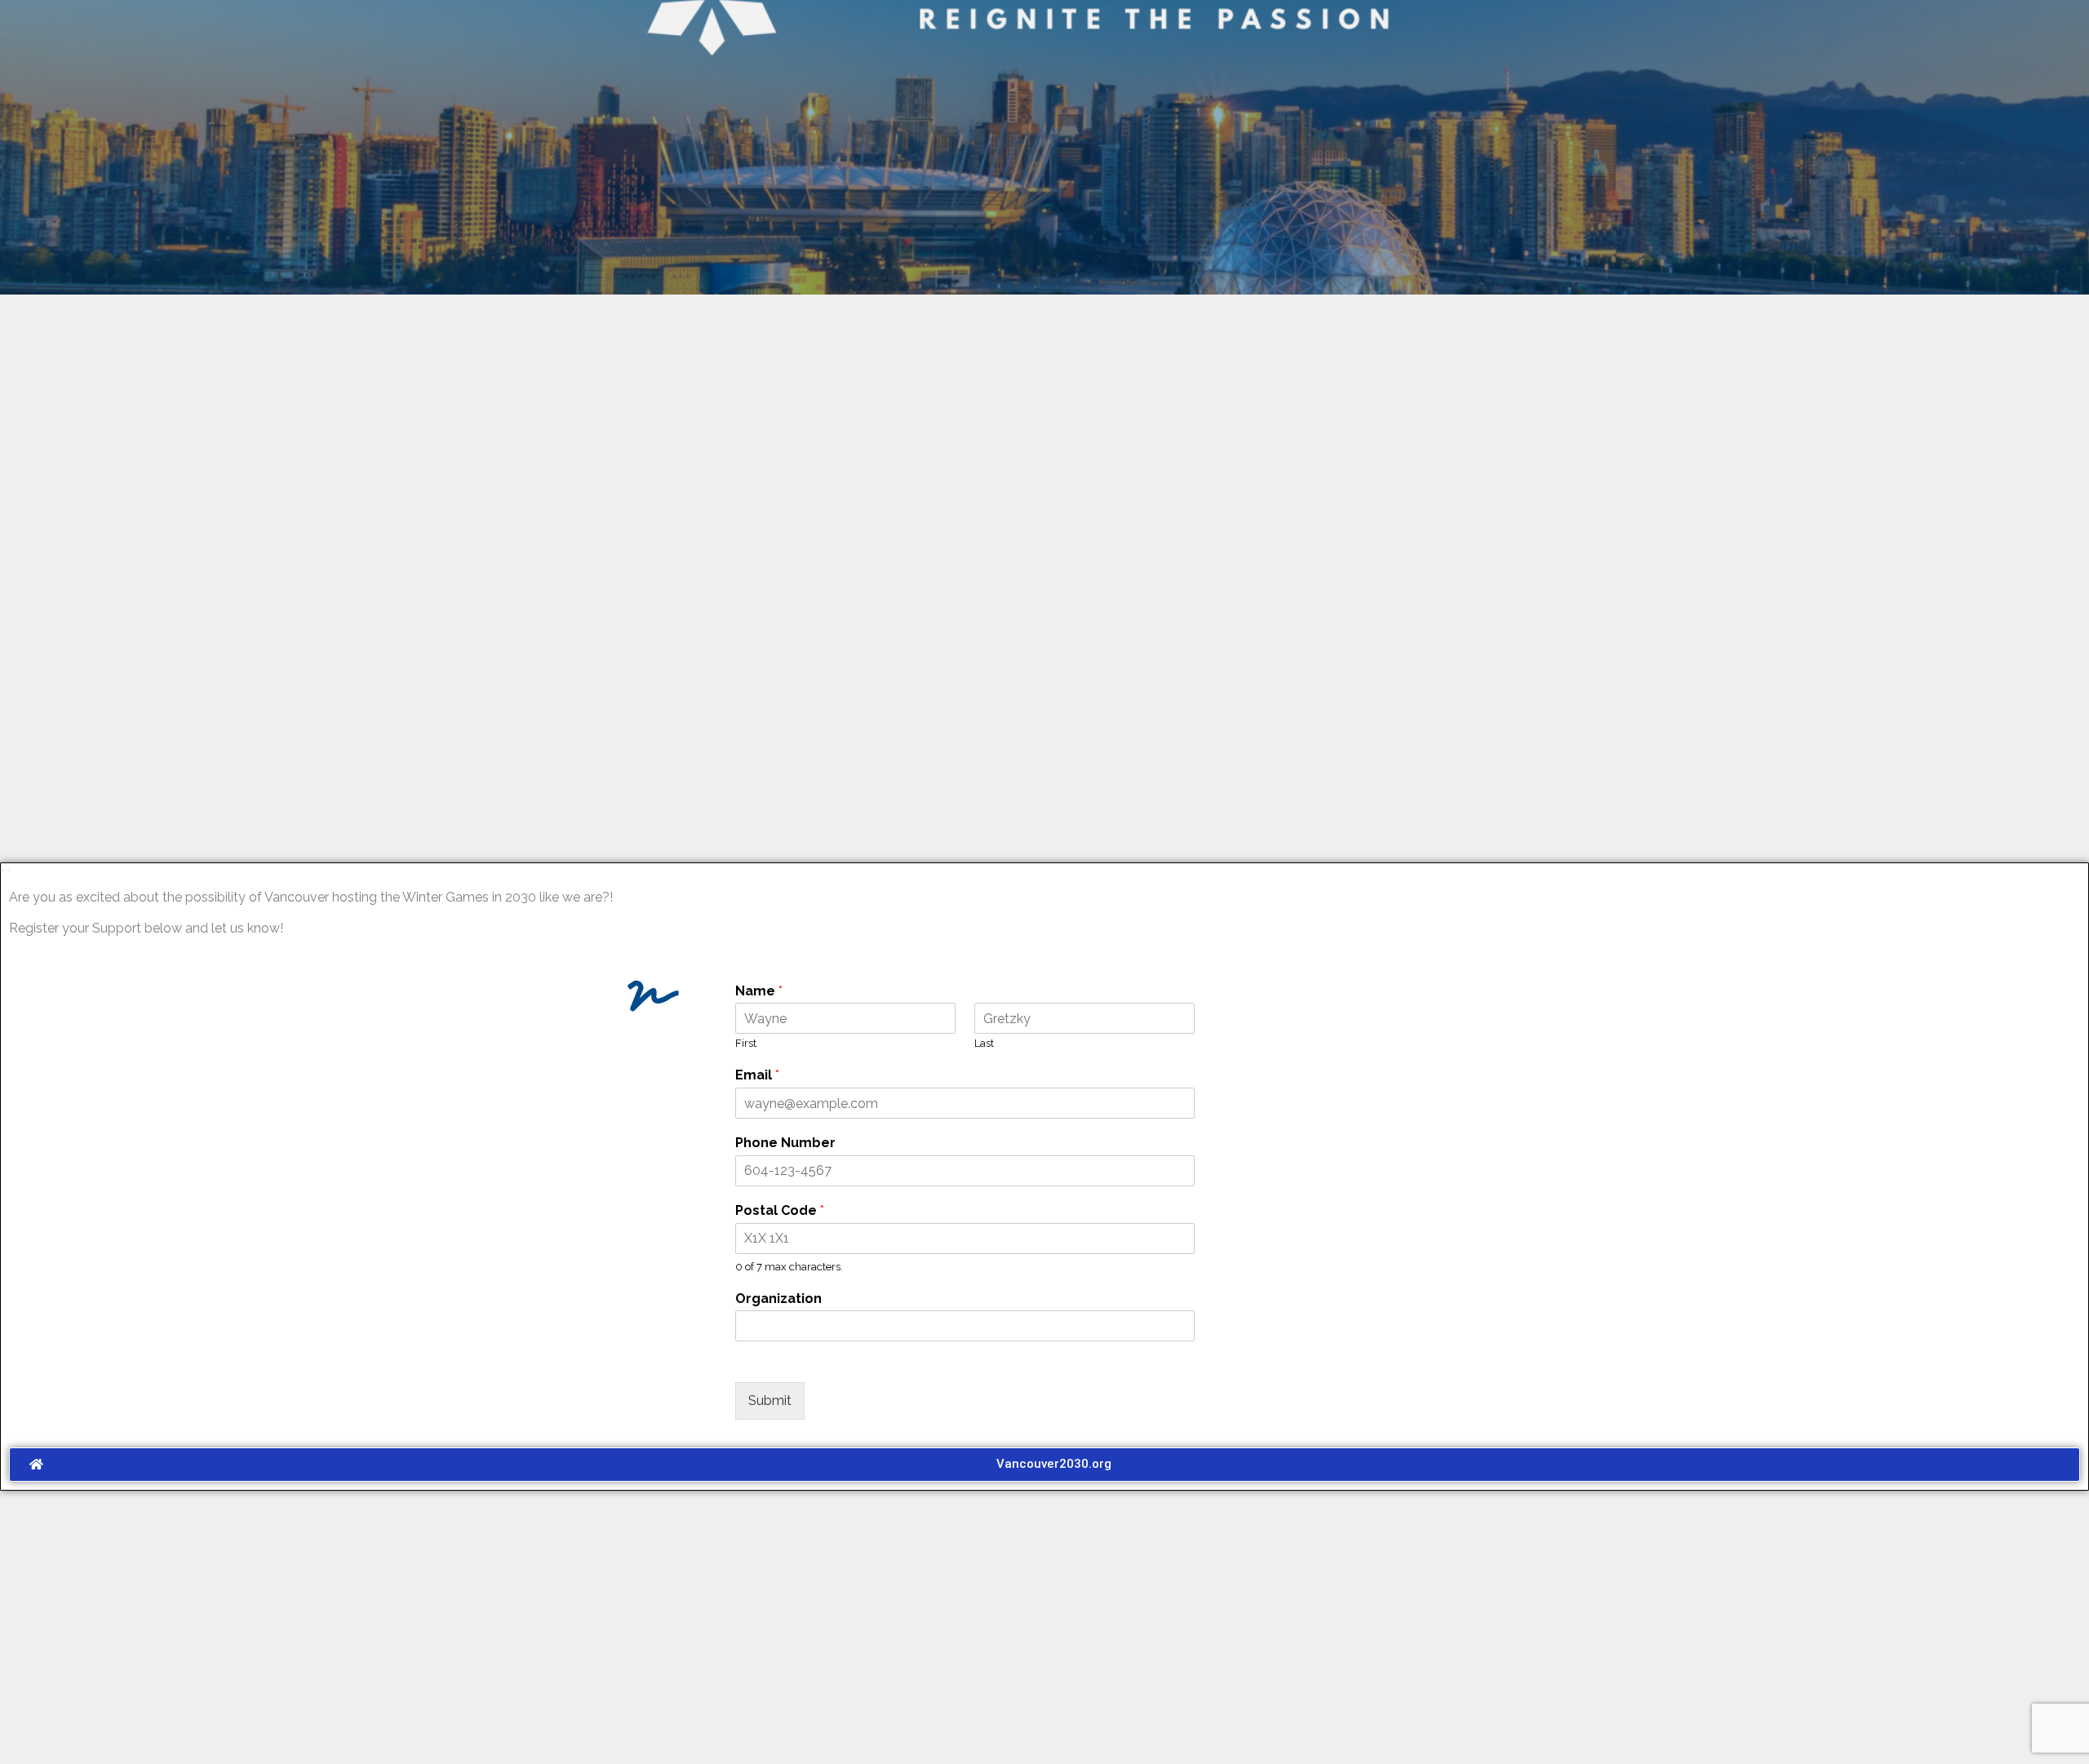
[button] (1044, 1465)
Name (759, 991)
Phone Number (785, 1143)
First (746, 1043)
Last (984, 1043)
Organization (778, 1299)
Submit (770, 1401)
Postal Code (780, 1210)
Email (757, 1075)
